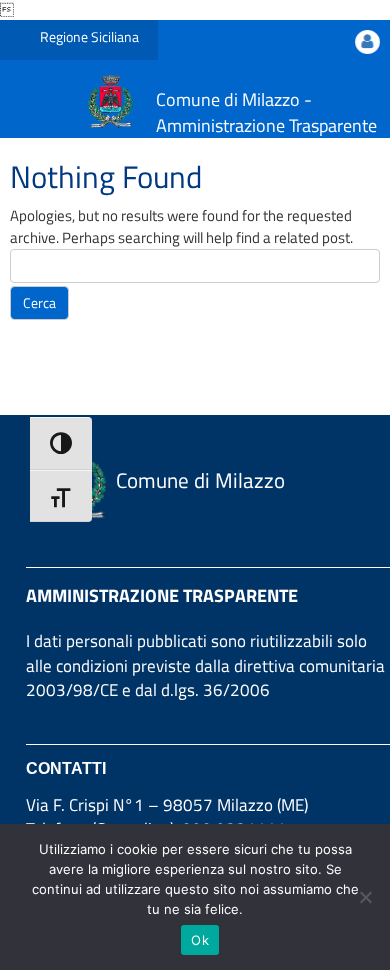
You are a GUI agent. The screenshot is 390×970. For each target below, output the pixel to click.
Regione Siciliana (89, 36)
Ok (200, 940)
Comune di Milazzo (200, 480)
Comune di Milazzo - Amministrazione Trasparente (266, 112)
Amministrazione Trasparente (162, 595)
